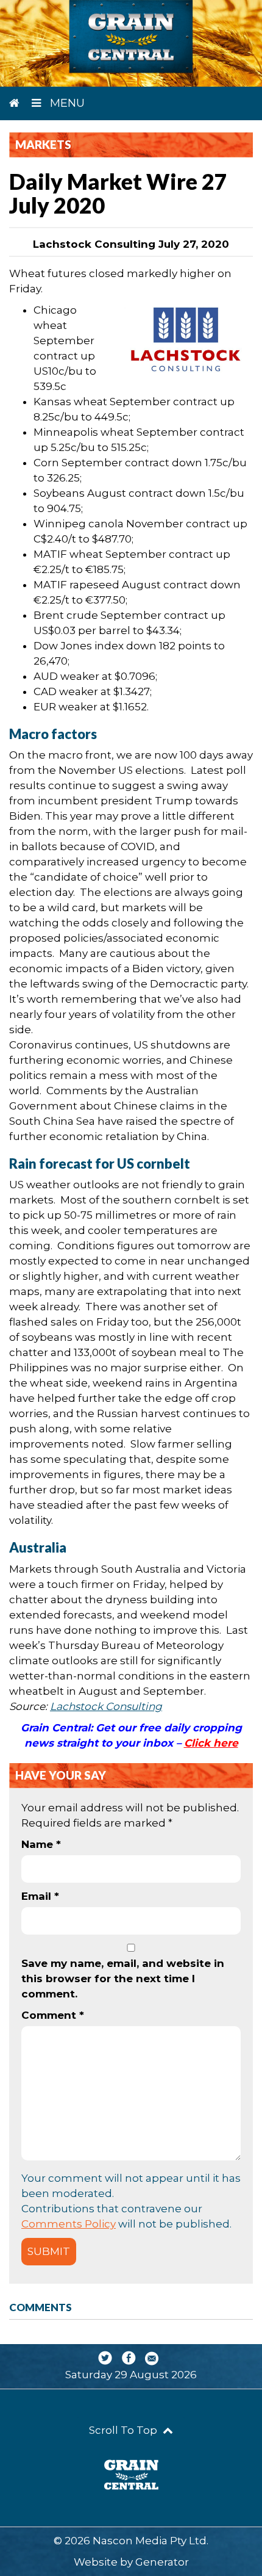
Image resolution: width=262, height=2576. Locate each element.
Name (41, 1844)
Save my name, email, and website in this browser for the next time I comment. (123, 1979)
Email (40, 1896)
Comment (53, 2015)
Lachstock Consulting (106, 1706)
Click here (211, 1743)
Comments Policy (69, 2224)
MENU (66, 103)
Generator (162, 2562)
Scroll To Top (124, 2430)
